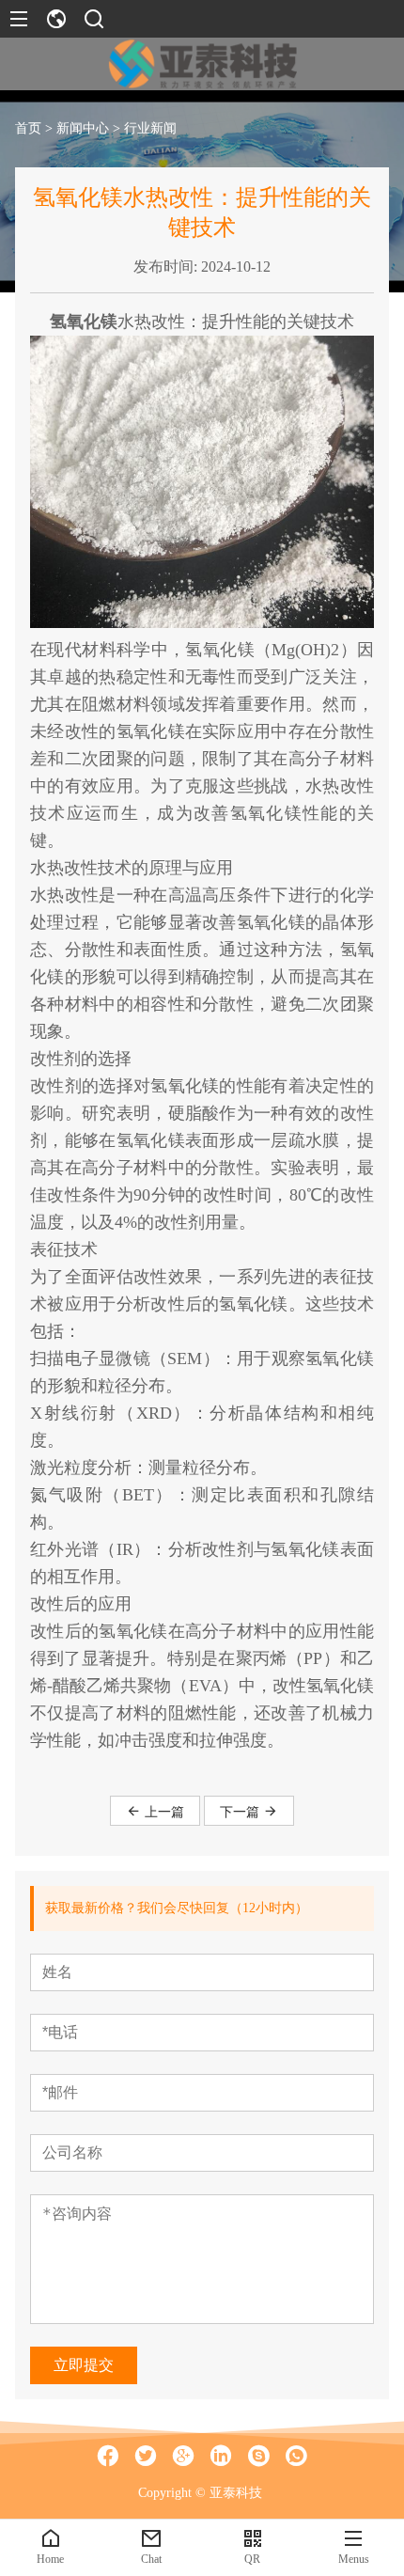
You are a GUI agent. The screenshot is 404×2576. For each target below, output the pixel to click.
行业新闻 (150, 128)
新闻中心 (83, 128)
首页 (28, 128)
